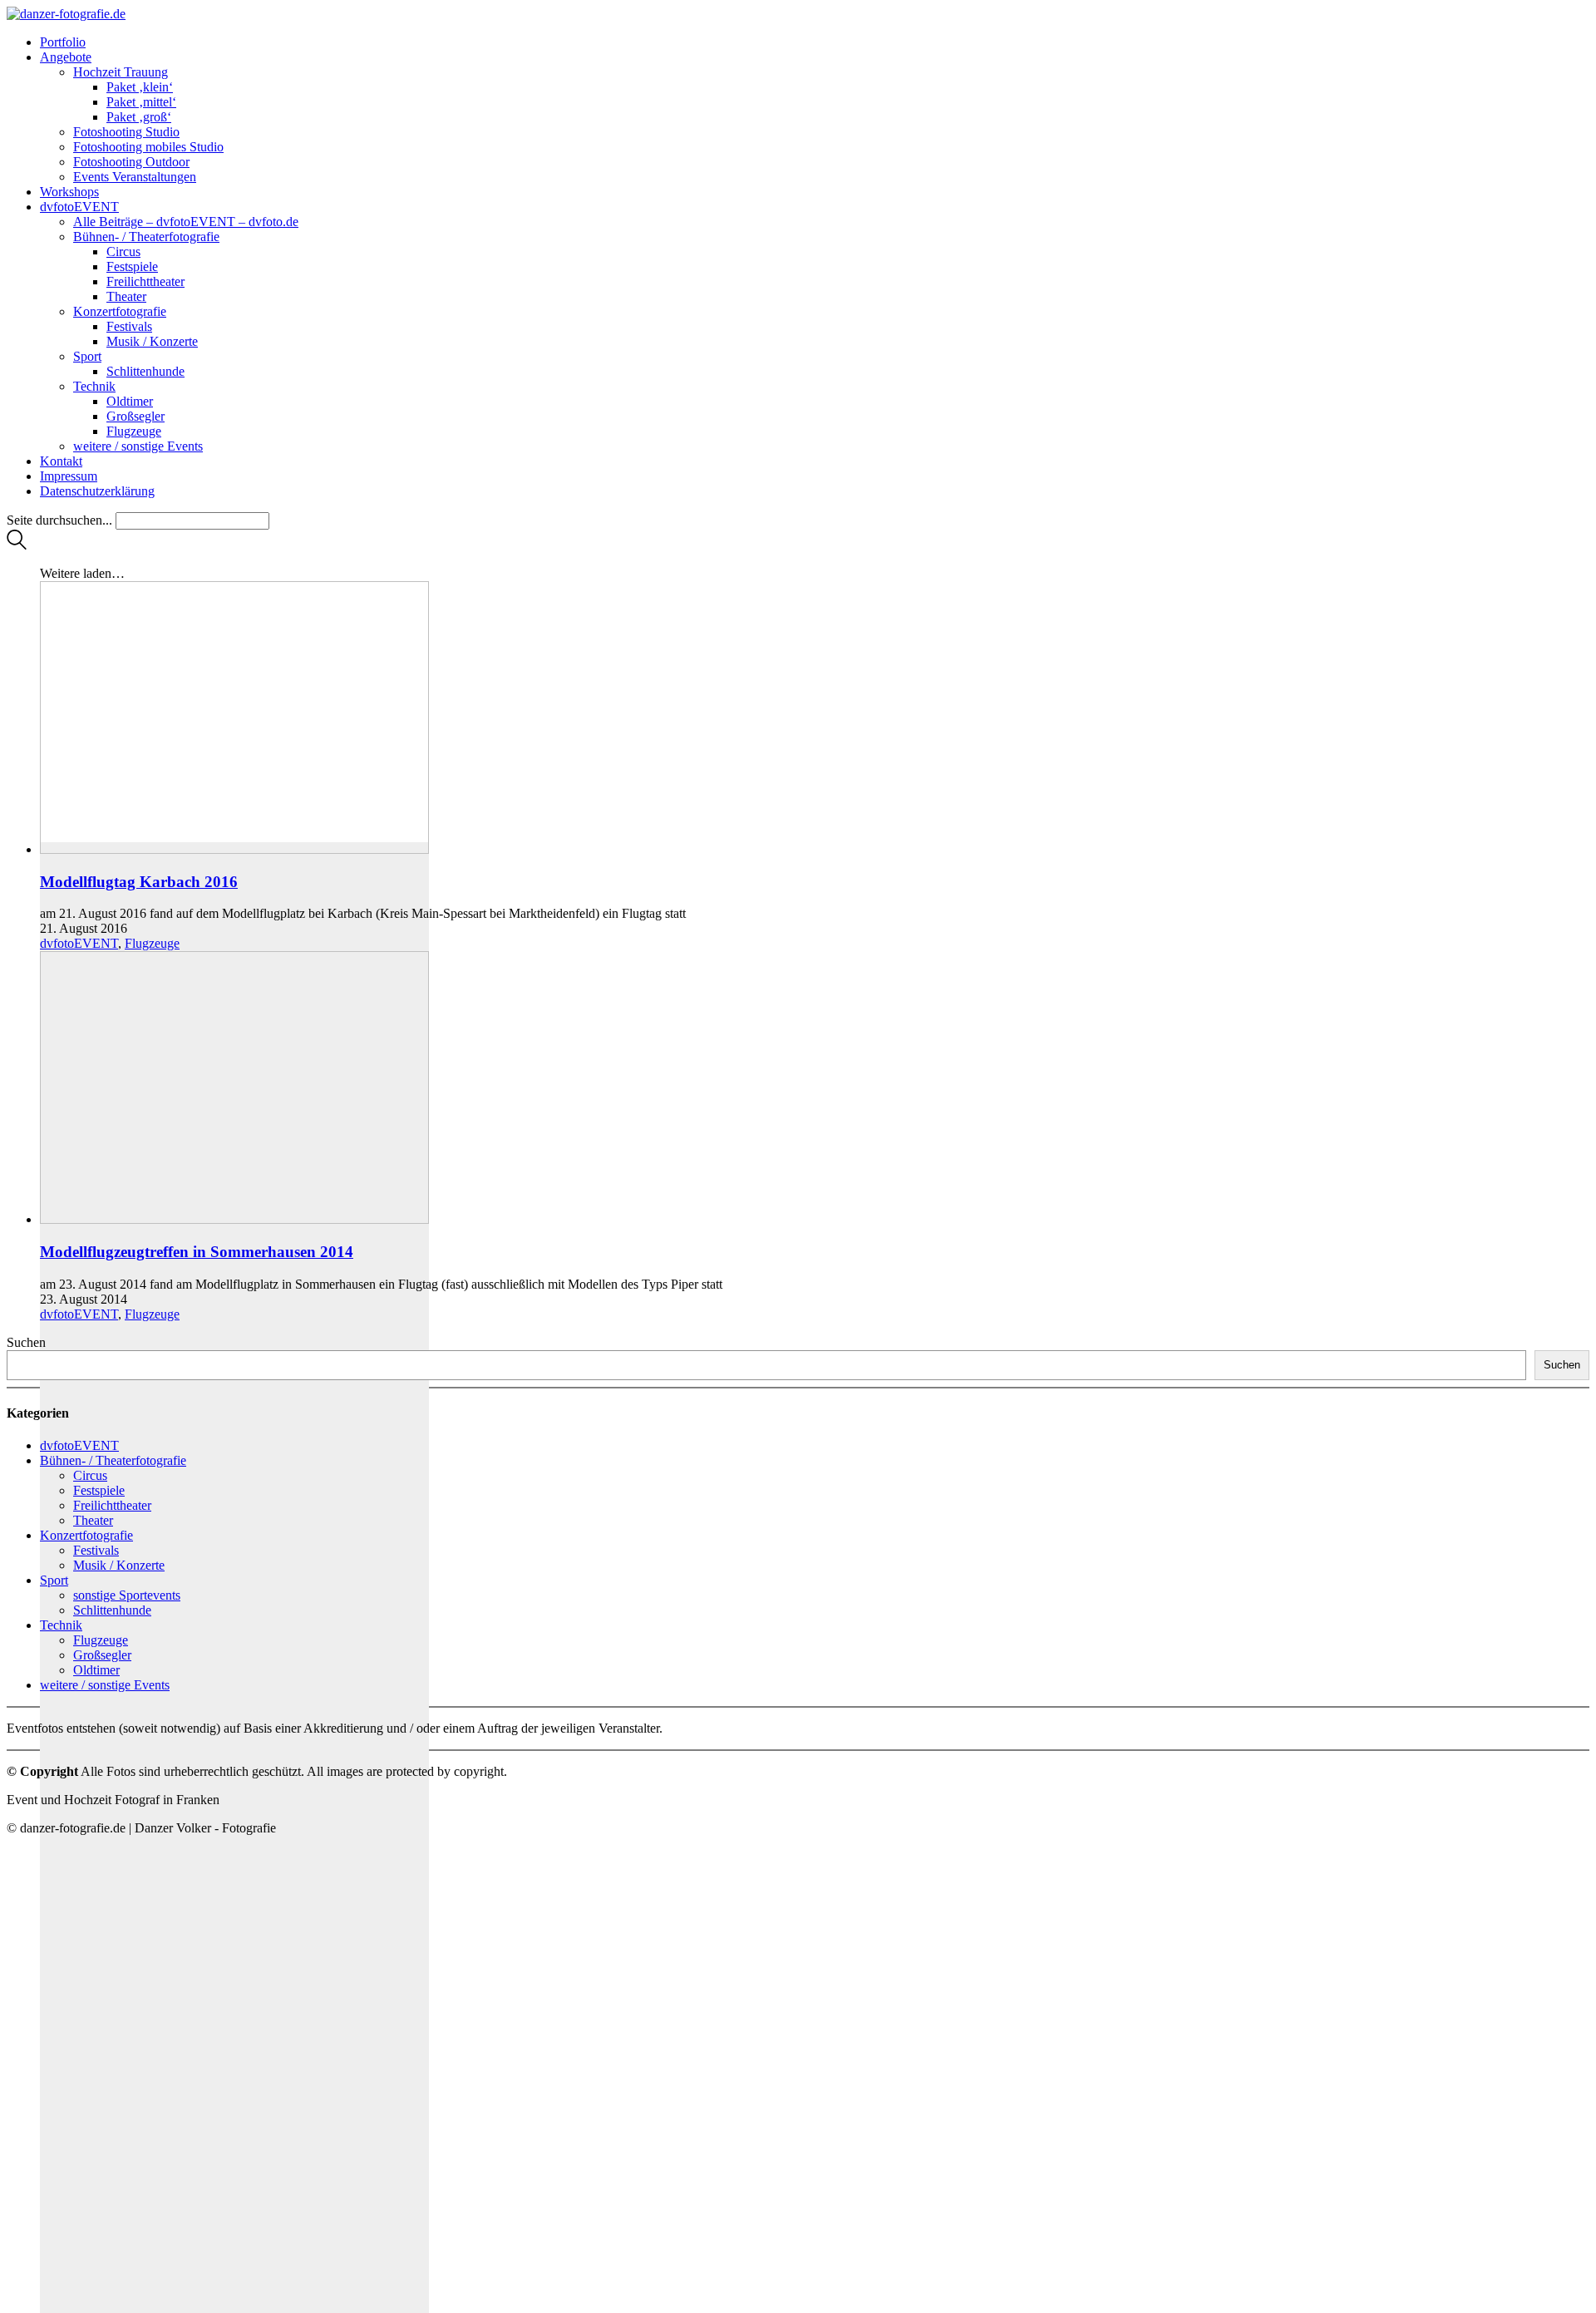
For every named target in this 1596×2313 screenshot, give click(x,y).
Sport (54, 1580)
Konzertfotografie (86, 1535)
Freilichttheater (112, 1505)
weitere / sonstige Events (105, 1685)
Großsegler (102, 1655)
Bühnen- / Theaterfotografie (113, 1460)
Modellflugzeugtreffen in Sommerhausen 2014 (197, 1252)
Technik (61, 1625)
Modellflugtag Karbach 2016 (139, 882)
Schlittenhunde (112, 1610)
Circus (90, 1475)
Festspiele (99, 1490)
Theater (93, 1520)
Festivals (96, 1550)
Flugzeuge (152, 943)
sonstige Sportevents (127, 1595)
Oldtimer (96, 1670)
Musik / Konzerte (119, 1565)
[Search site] (17, 545)
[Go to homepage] (66, 14)
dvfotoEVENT (79, 943)
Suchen (26, 1342)
